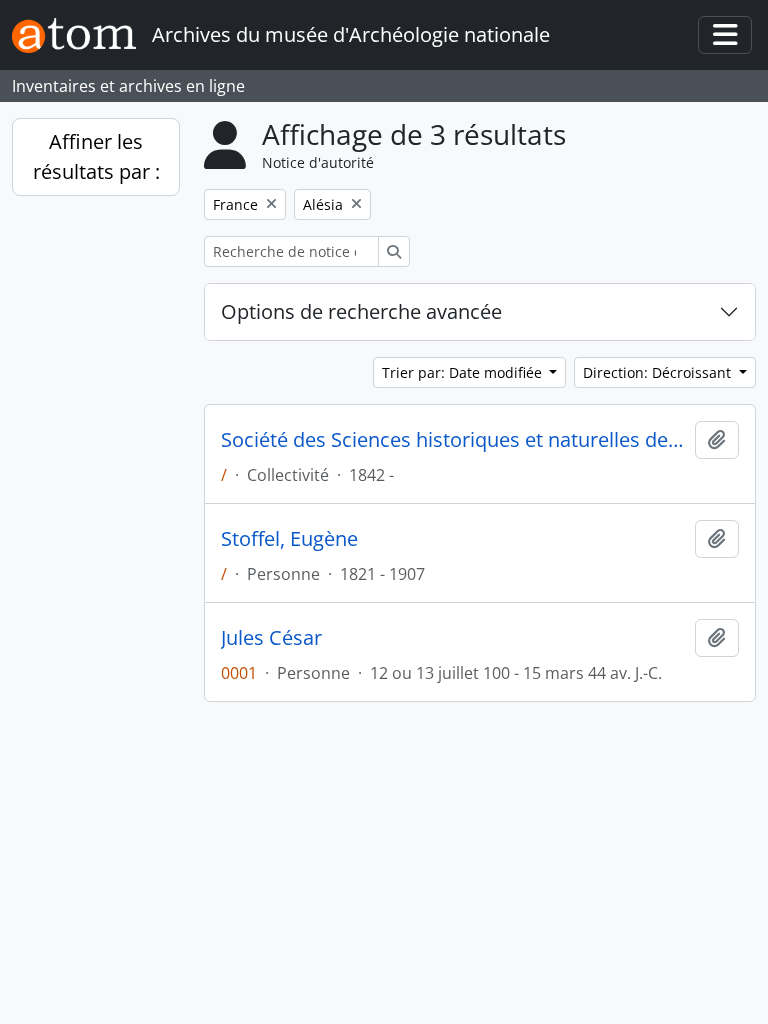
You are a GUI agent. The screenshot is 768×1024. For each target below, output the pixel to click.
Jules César (271, 638)
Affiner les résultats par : (96, 156)
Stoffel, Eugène (289, 539)
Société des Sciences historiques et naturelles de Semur (454, 440)
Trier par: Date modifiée (464, 372)
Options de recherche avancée (361, 311)
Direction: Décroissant (659, 372)
